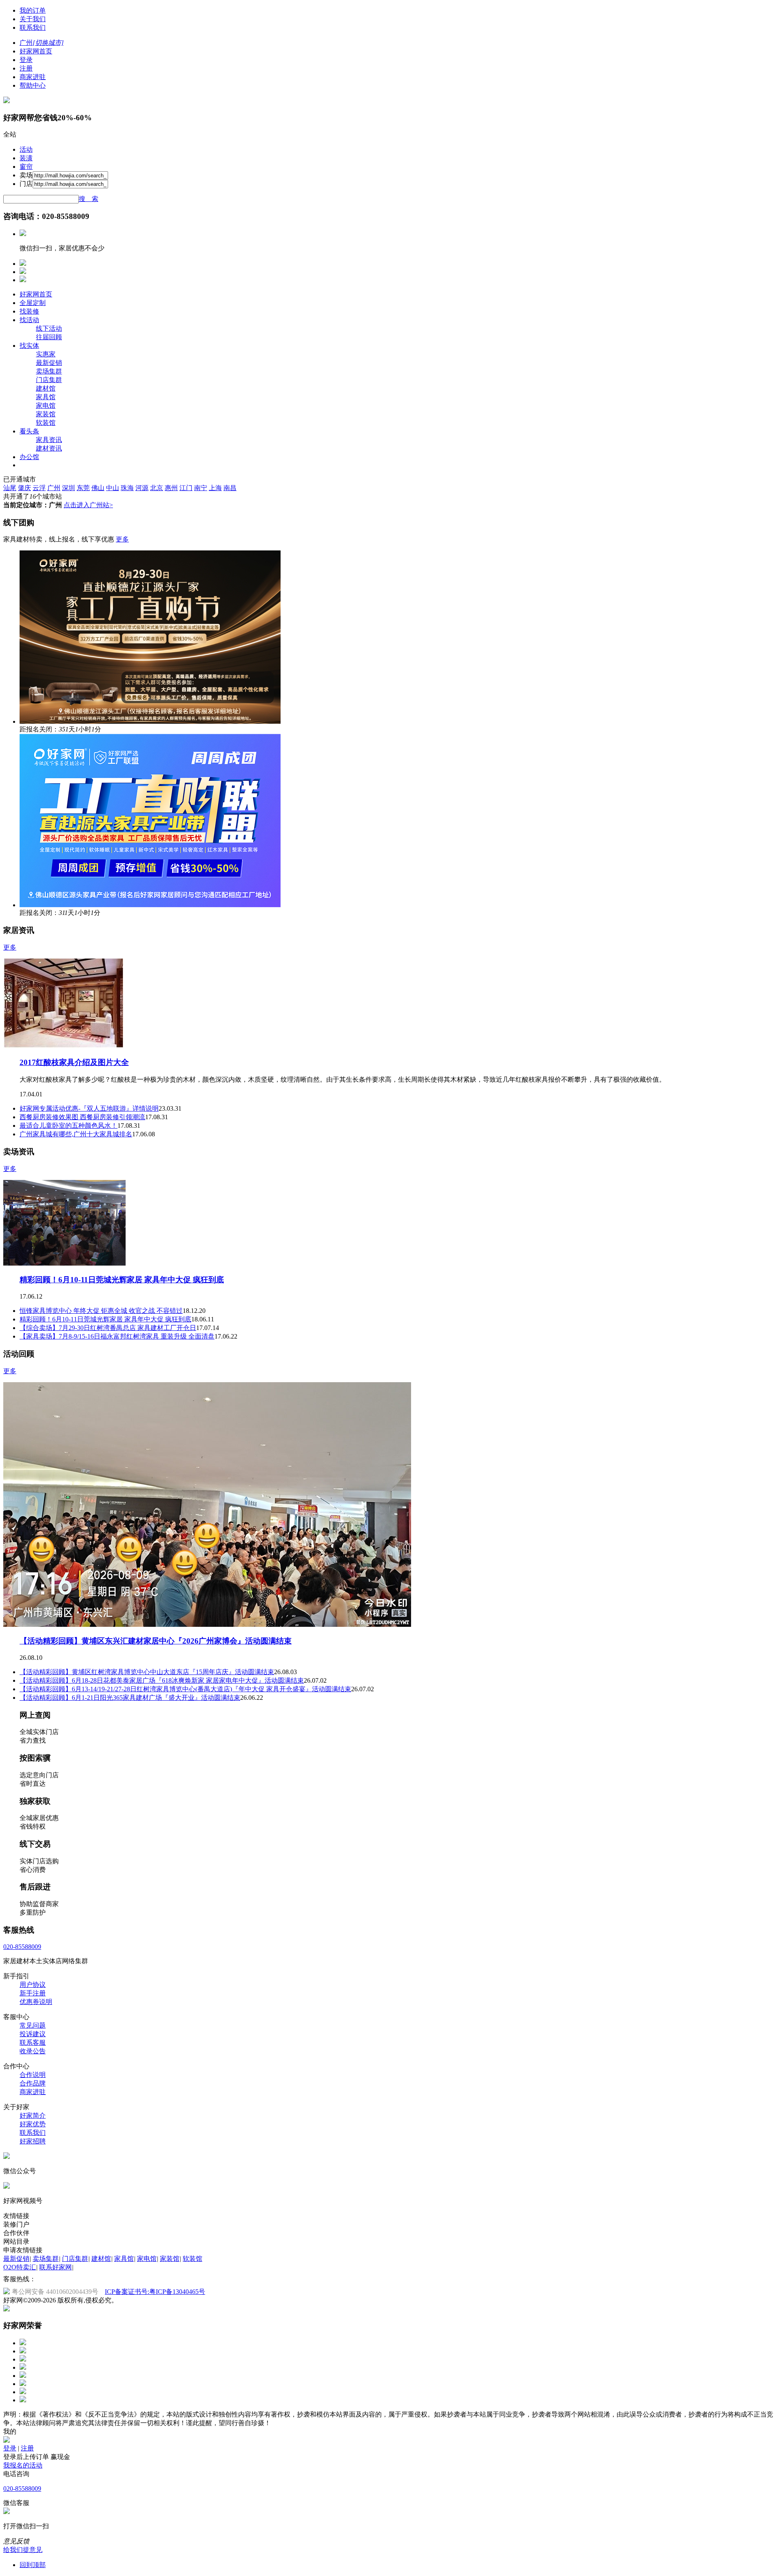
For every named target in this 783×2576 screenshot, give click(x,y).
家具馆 (46, 397)
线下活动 (49, 328)
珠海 (127, 488)
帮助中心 (33, 85)
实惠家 (46, 354)
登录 (26, 60)
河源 (142, 488)
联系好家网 (55, 2267)
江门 (186, 488)
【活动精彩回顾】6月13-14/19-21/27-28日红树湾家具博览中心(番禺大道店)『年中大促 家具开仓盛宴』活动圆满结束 (185, 1689)
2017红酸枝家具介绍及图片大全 (74, 1062)
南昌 (230, 488)
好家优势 (33, 2124)
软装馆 (46, 423)
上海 (215, 488)
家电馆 (46, 405)
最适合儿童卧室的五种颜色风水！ (69, 1126)
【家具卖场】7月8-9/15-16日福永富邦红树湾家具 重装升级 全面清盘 (117, 1336)
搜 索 (88, 199)
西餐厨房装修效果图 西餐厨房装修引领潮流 (82, 1117)
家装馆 (46, 414)
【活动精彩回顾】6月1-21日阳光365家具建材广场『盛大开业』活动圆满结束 (130, 1698)
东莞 (83, 488)
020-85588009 (22, 1947)
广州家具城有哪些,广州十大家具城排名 (76, 1134)
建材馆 (46, 388)
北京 (157, 488)
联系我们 (33, 28)
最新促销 (49, 363)
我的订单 (33, 10)
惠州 (171, 488)
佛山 (98, 488)
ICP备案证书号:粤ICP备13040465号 (155, 2292)
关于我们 (33, 19)
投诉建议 (33, 2034)
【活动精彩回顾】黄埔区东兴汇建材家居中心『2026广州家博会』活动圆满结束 (156, 1641)
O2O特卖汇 (20, 2267)
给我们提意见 (23, 2550)
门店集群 (49, 380)
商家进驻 (33, 77)
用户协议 (33, 1985)
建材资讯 (49, 448)
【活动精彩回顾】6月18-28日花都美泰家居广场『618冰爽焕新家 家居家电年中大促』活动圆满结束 (162, 1680)
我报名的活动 (23, 2465)
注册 (26, 68)
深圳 (69, 488)
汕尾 (10, 488)
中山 (113, 488)
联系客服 (33, 2042)
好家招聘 (33, 2141)
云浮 (39, 488)
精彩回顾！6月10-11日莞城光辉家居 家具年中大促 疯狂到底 (122, 1280)
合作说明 (33, 2075)
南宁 (201, 488)
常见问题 (33, 2025)
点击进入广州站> (88, 505)
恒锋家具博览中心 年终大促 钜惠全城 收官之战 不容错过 (101, 1311)
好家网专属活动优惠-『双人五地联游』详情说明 (89, 1108)
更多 (122, 539)
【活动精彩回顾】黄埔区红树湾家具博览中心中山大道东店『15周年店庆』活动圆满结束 (147, 1672)
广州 (54, 488)
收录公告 (33, 2051)
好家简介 (33, 2115)
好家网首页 (36, 51)
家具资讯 (49, 440)
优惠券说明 (36, 2002)
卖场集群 (49, 371)
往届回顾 (49, 337)
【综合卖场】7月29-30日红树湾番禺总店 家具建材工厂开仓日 (108, 1328)
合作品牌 (33, 2083)
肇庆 (24, 488)
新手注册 (33, 1993)
